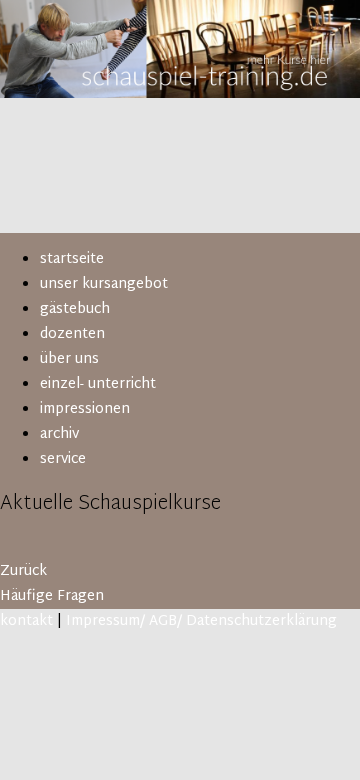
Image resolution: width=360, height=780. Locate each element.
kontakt (26, 621)
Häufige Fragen (52, 596)
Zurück (23, 571)
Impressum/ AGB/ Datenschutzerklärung (201, 621)
